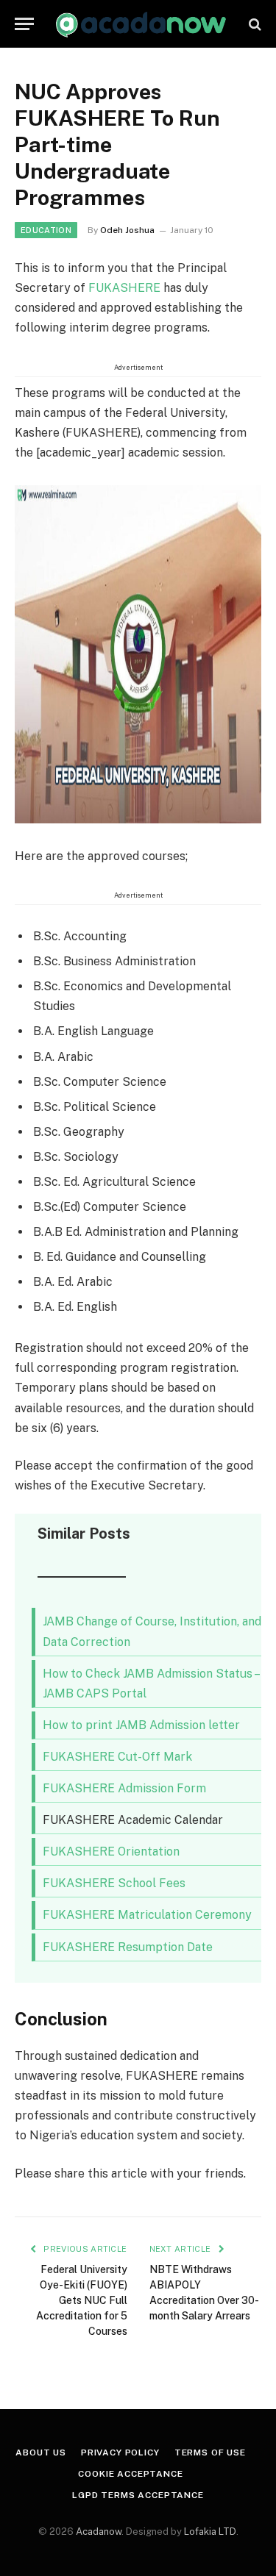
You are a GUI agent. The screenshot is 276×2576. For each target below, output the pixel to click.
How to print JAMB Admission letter (141, 1725)
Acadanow (99, 2532)
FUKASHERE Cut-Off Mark (117, 1757)
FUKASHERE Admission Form (124, 1788)
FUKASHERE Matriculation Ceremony (147, 1915)
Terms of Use (210, 2452)
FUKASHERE (124, 288)
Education (46, 230)
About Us (41, 2452)
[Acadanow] (142, 24)
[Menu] (24, 24)
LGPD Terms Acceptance (138, 2495)
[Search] (254, 24)
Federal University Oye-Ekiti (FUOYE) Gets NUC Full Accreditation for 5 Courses (82, 2300)
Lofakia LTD (210, 2532)
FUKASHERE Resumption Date (128, 1947)
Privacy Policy (120, 2452)
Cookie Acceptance (130, 2474)
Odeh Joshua (127, 230)
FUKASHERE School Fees (114, 1883)
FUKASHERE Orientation (111, 1851)
